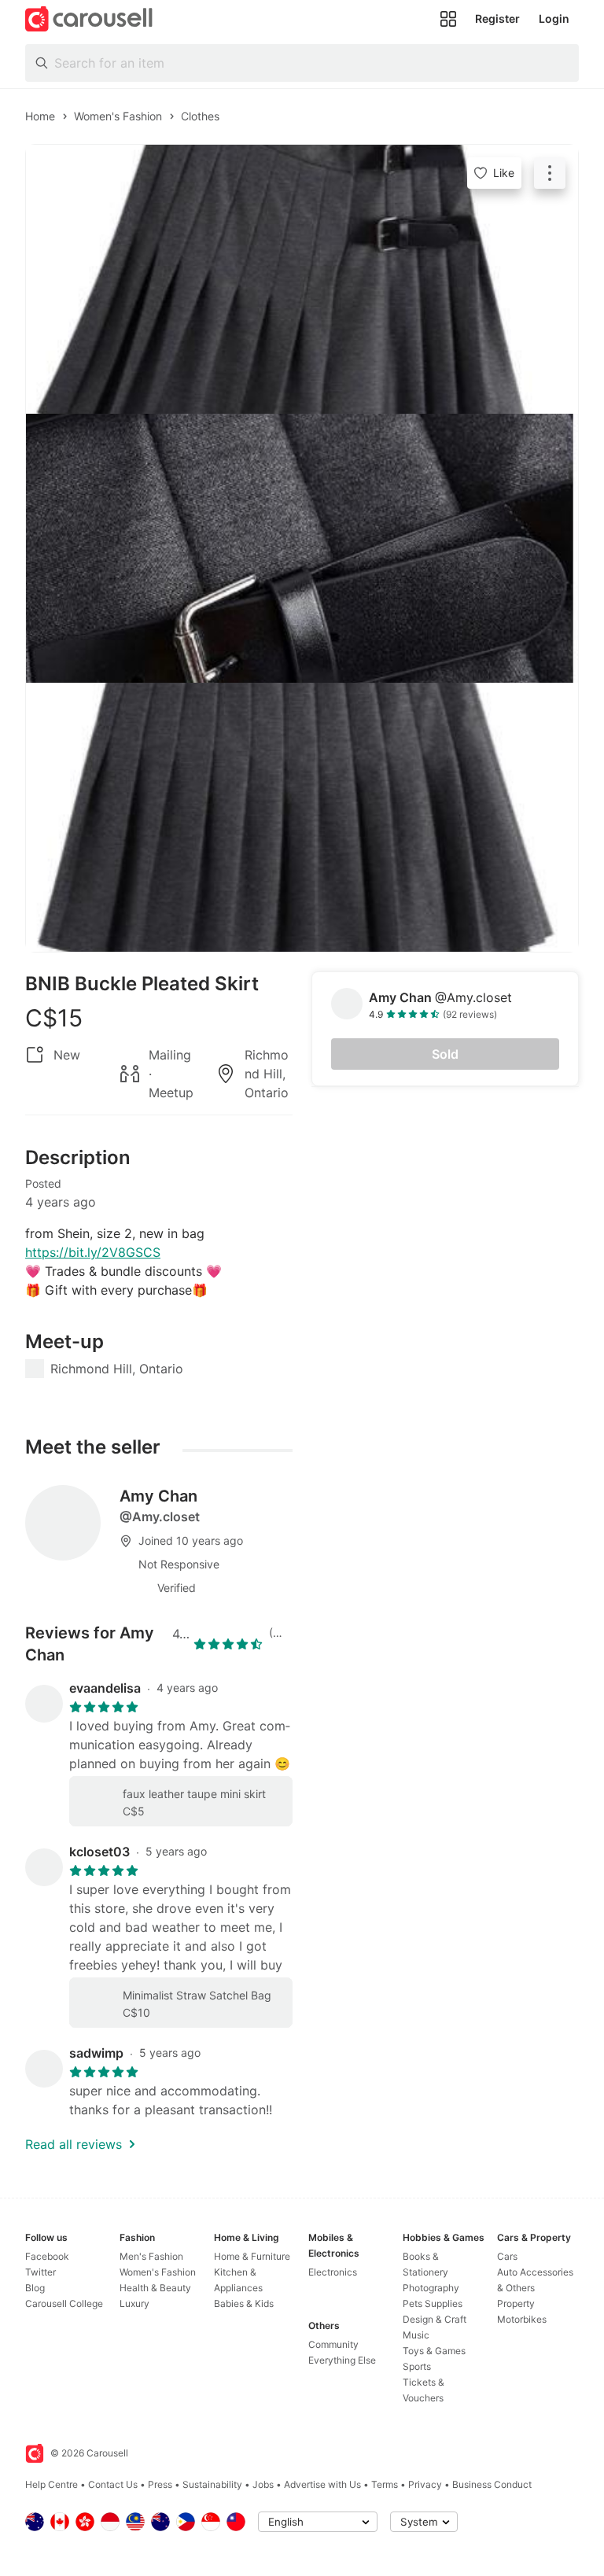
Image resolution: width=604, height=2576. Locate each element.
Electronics (333, 2272)
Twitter (41, 2272)
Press (160, 2484)
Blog (35, 2288)
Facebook (47, 2256)
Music (416, 2335)
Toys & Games (434, 2351)
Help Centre (52, 2484)
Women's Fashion (158, 2272)
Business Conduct (492, 2484)
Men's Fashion (151, 2256)
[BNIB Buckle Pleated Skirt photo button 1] (302, 279)
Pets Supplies (433, 2303)
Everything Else (342, 2360)
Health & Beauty (155, 2288)
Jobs (263, 2484)
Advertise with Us (322, 2484)
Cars (507, 2256)
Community (333, 2344)
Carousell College (64, 2303)
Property (516, 2303)
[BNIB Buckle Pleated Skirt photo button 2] (302, 548)
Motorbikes (522, 2319)
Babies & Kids (244, 2303)
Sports (417, 2366)
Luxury (134, 2303)
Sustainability (212, 2484)
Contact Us (113, 2484)
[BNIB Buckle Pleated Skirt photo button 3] (302, 817)
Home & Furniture (252, 2256)
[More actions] (550, 173)
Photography (431, 2288)
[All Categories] (448, 19)
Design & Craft (435, 2319)
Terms (385, 2484)
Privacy (425, 2484)
